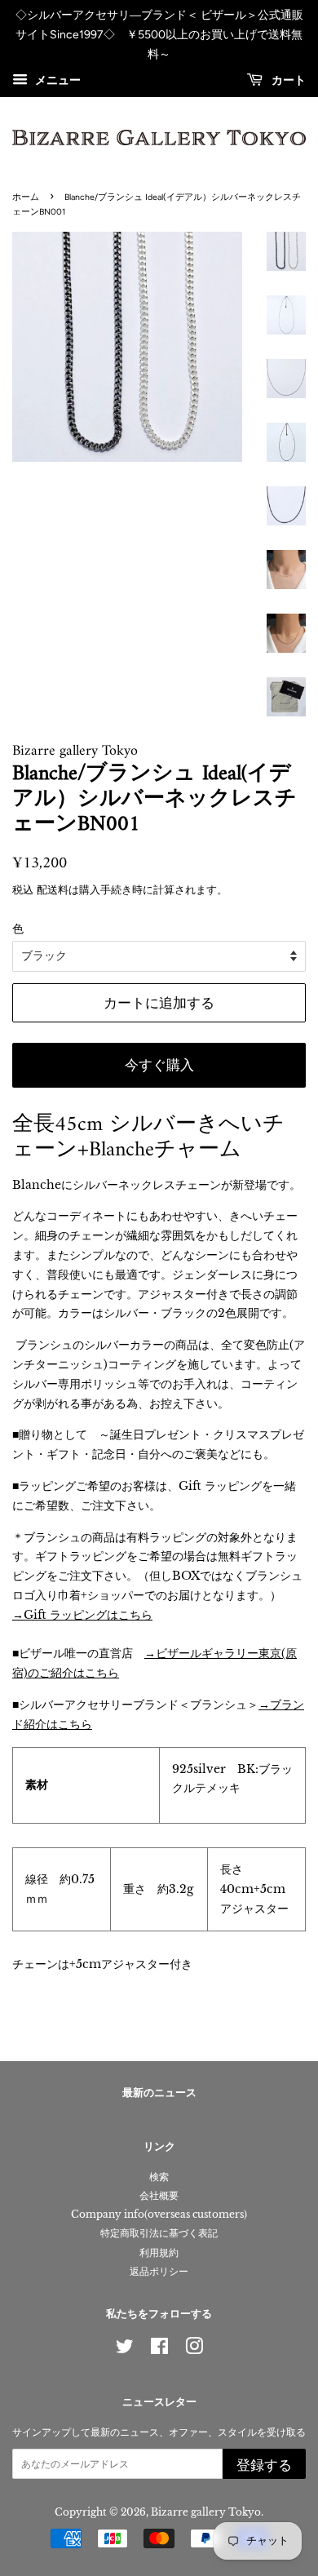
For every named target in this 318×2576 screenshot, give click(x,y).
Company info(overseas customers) (159, 2214)
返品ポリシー (159, 2271)
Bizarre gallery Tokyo (206, 2512)
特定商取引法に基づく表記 (159, 2233)
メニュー (56, 81)
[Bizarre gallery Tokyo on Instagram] (194, 2350)
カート (287, 81)
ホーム (26, 197)
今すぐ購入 (159, 1065)
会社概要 (159, 2195)
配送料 (53, 890)
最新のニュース (159, 2093)
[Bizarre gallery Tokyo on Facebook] (159, 2350)
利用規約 (159, 2252)
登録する (264, 2465)
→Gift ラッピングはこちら (82, 1615)
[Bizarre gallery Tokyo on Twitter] (125, 2350)
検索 (159, 2177)
